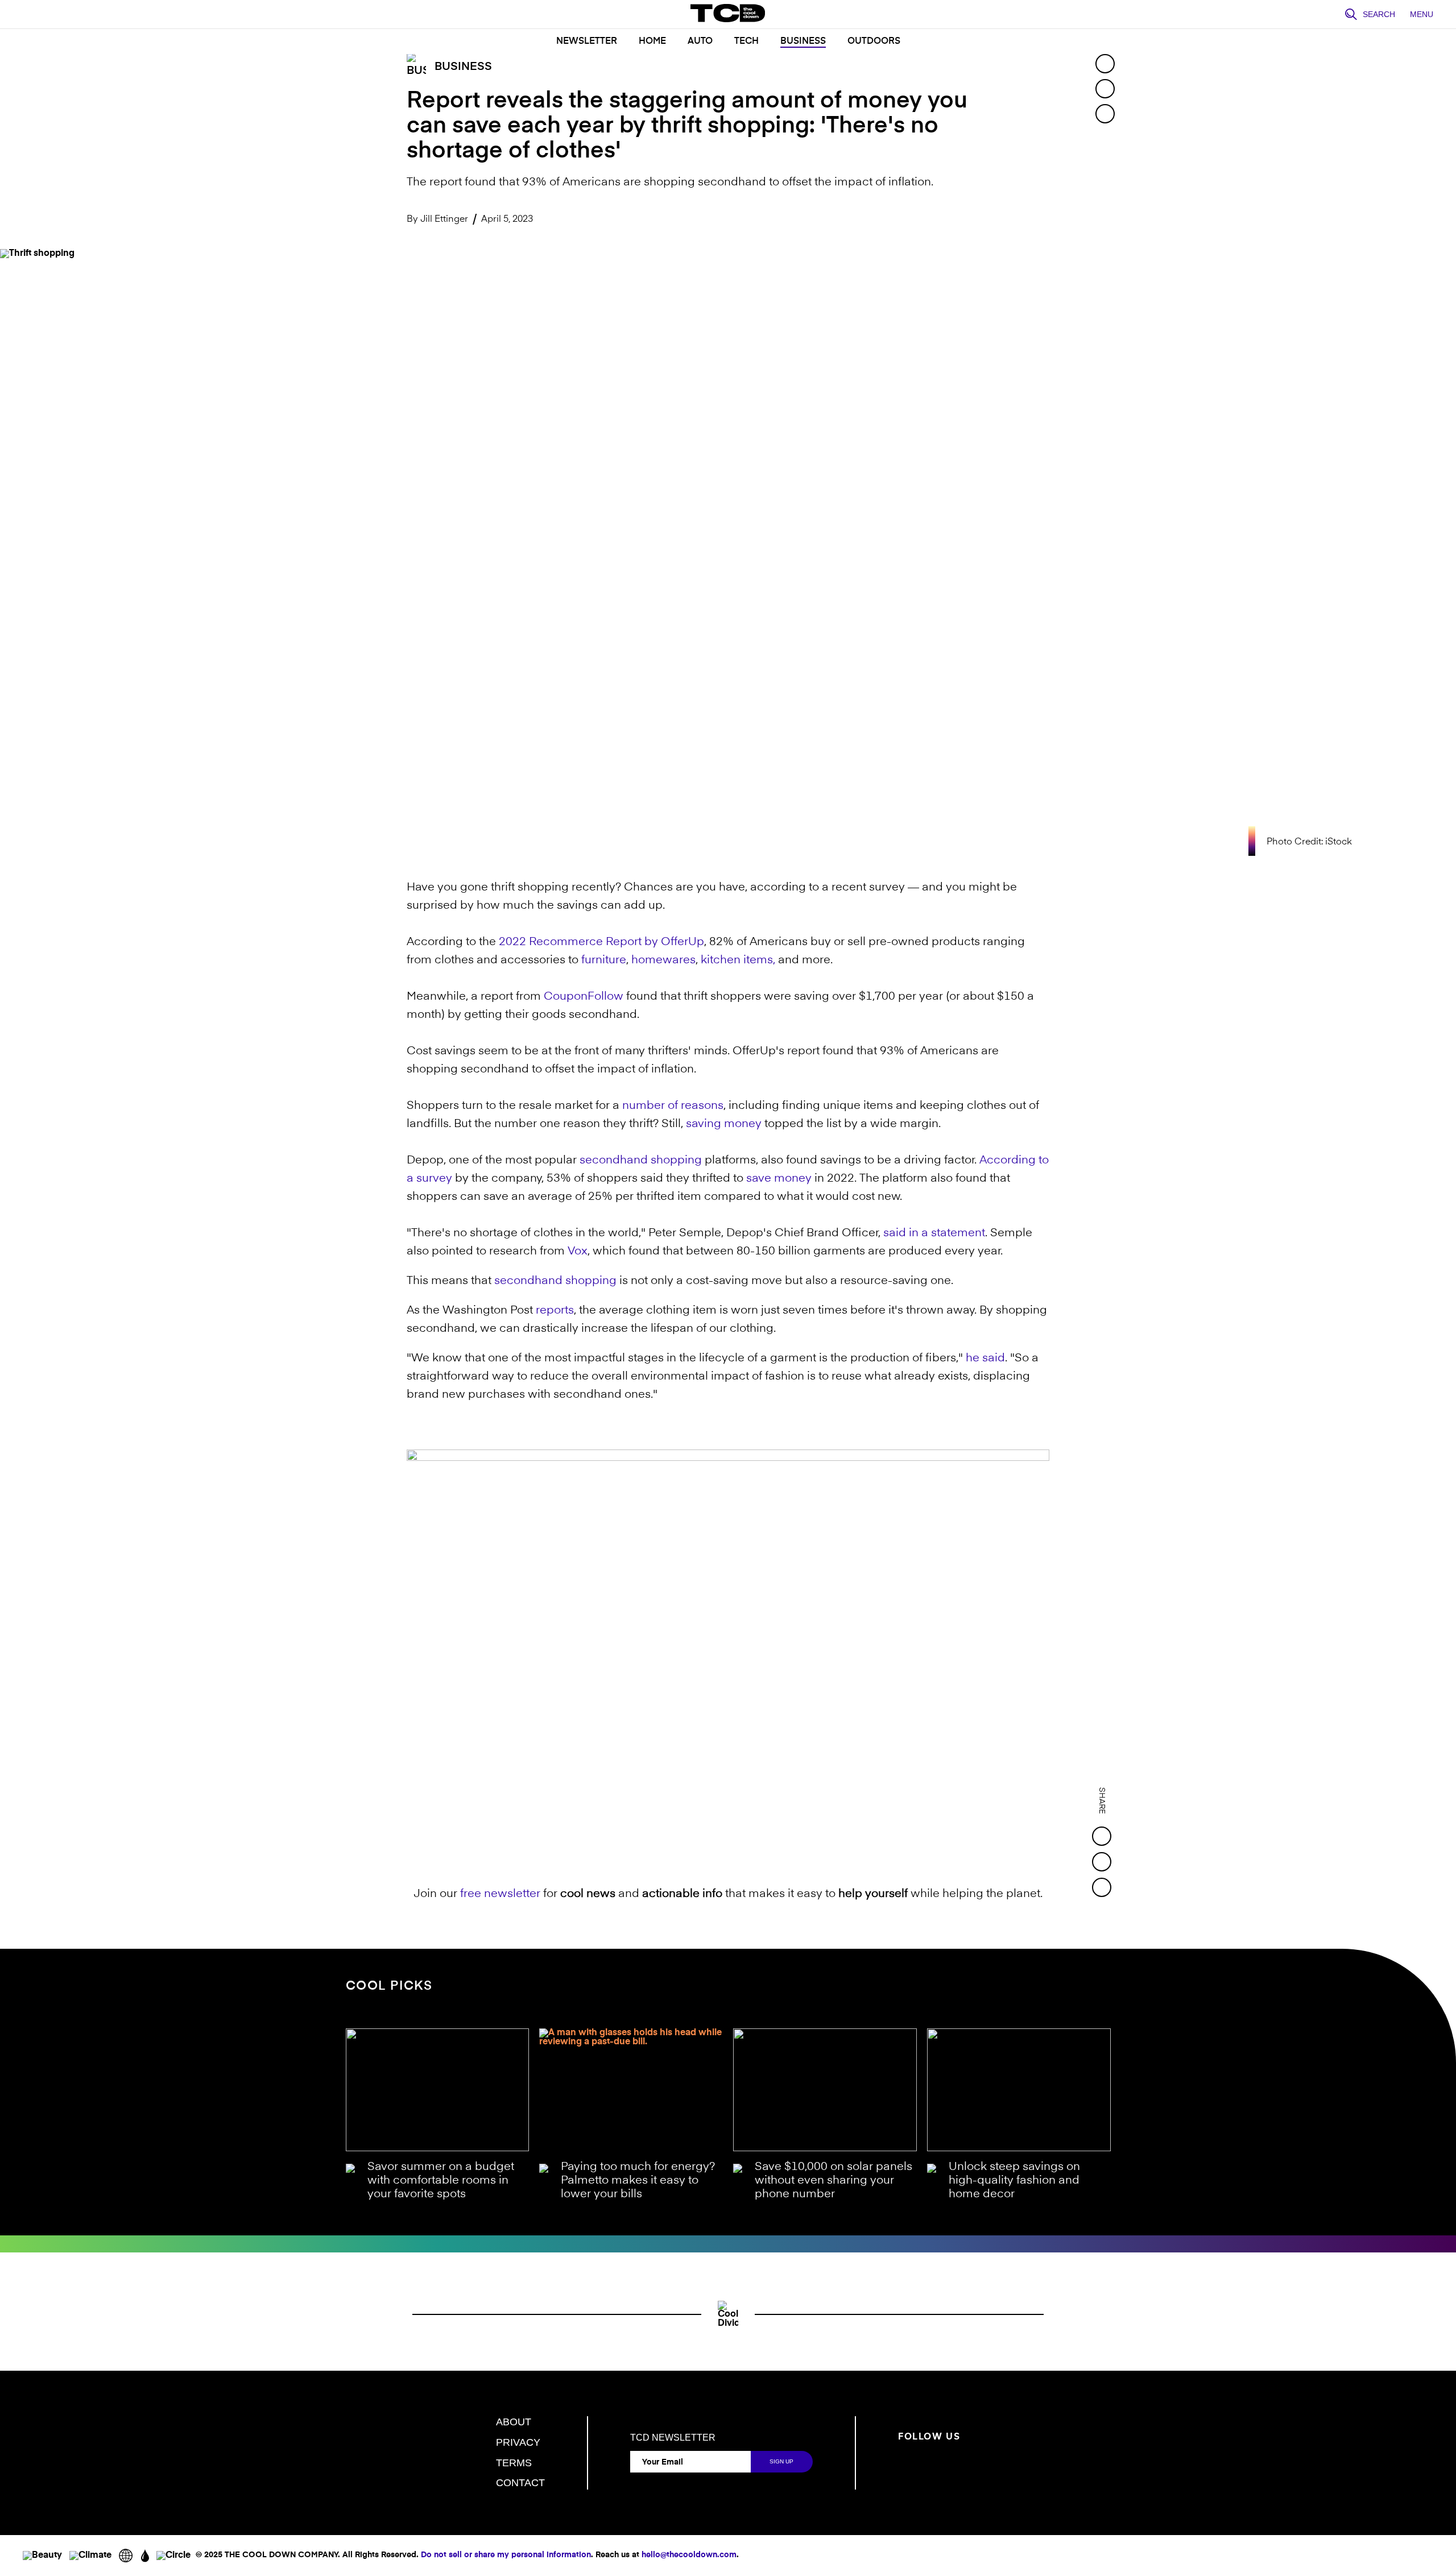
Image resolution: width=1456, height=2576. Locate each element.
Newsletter (587, 42)
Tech (746, 42)
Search (1379, 14)
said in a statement (934, 1233)
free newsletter (500, 1894)
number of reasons (673, 1106)
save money (779, 1179)
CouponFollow (584, 997)
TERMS (514, 2463)
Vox (578, 1252)
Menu (1422, 14)
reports (555, 1311)
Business (803, 42)
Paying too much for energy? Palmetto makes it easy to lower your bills (638, 2181)
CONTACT (520, 2483)
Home (652, 42)
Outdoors (874, 42)
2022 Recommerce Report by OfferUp (601, 942)
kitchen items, (738, 960)
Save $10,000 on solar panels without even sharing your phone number (834, 2181)
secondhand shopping (641, 1161)
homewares (663, 960)
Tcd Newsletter (673, 2438)
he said (985, 1359)
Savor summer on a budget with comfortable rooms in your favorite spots (441, 2181)
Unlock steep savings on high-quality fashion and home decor (1014, 2181)
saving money (724, 1124)
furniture (604, 960)
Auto (700, 42)
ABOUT (514, 2422)
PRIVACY (518, 2442)
